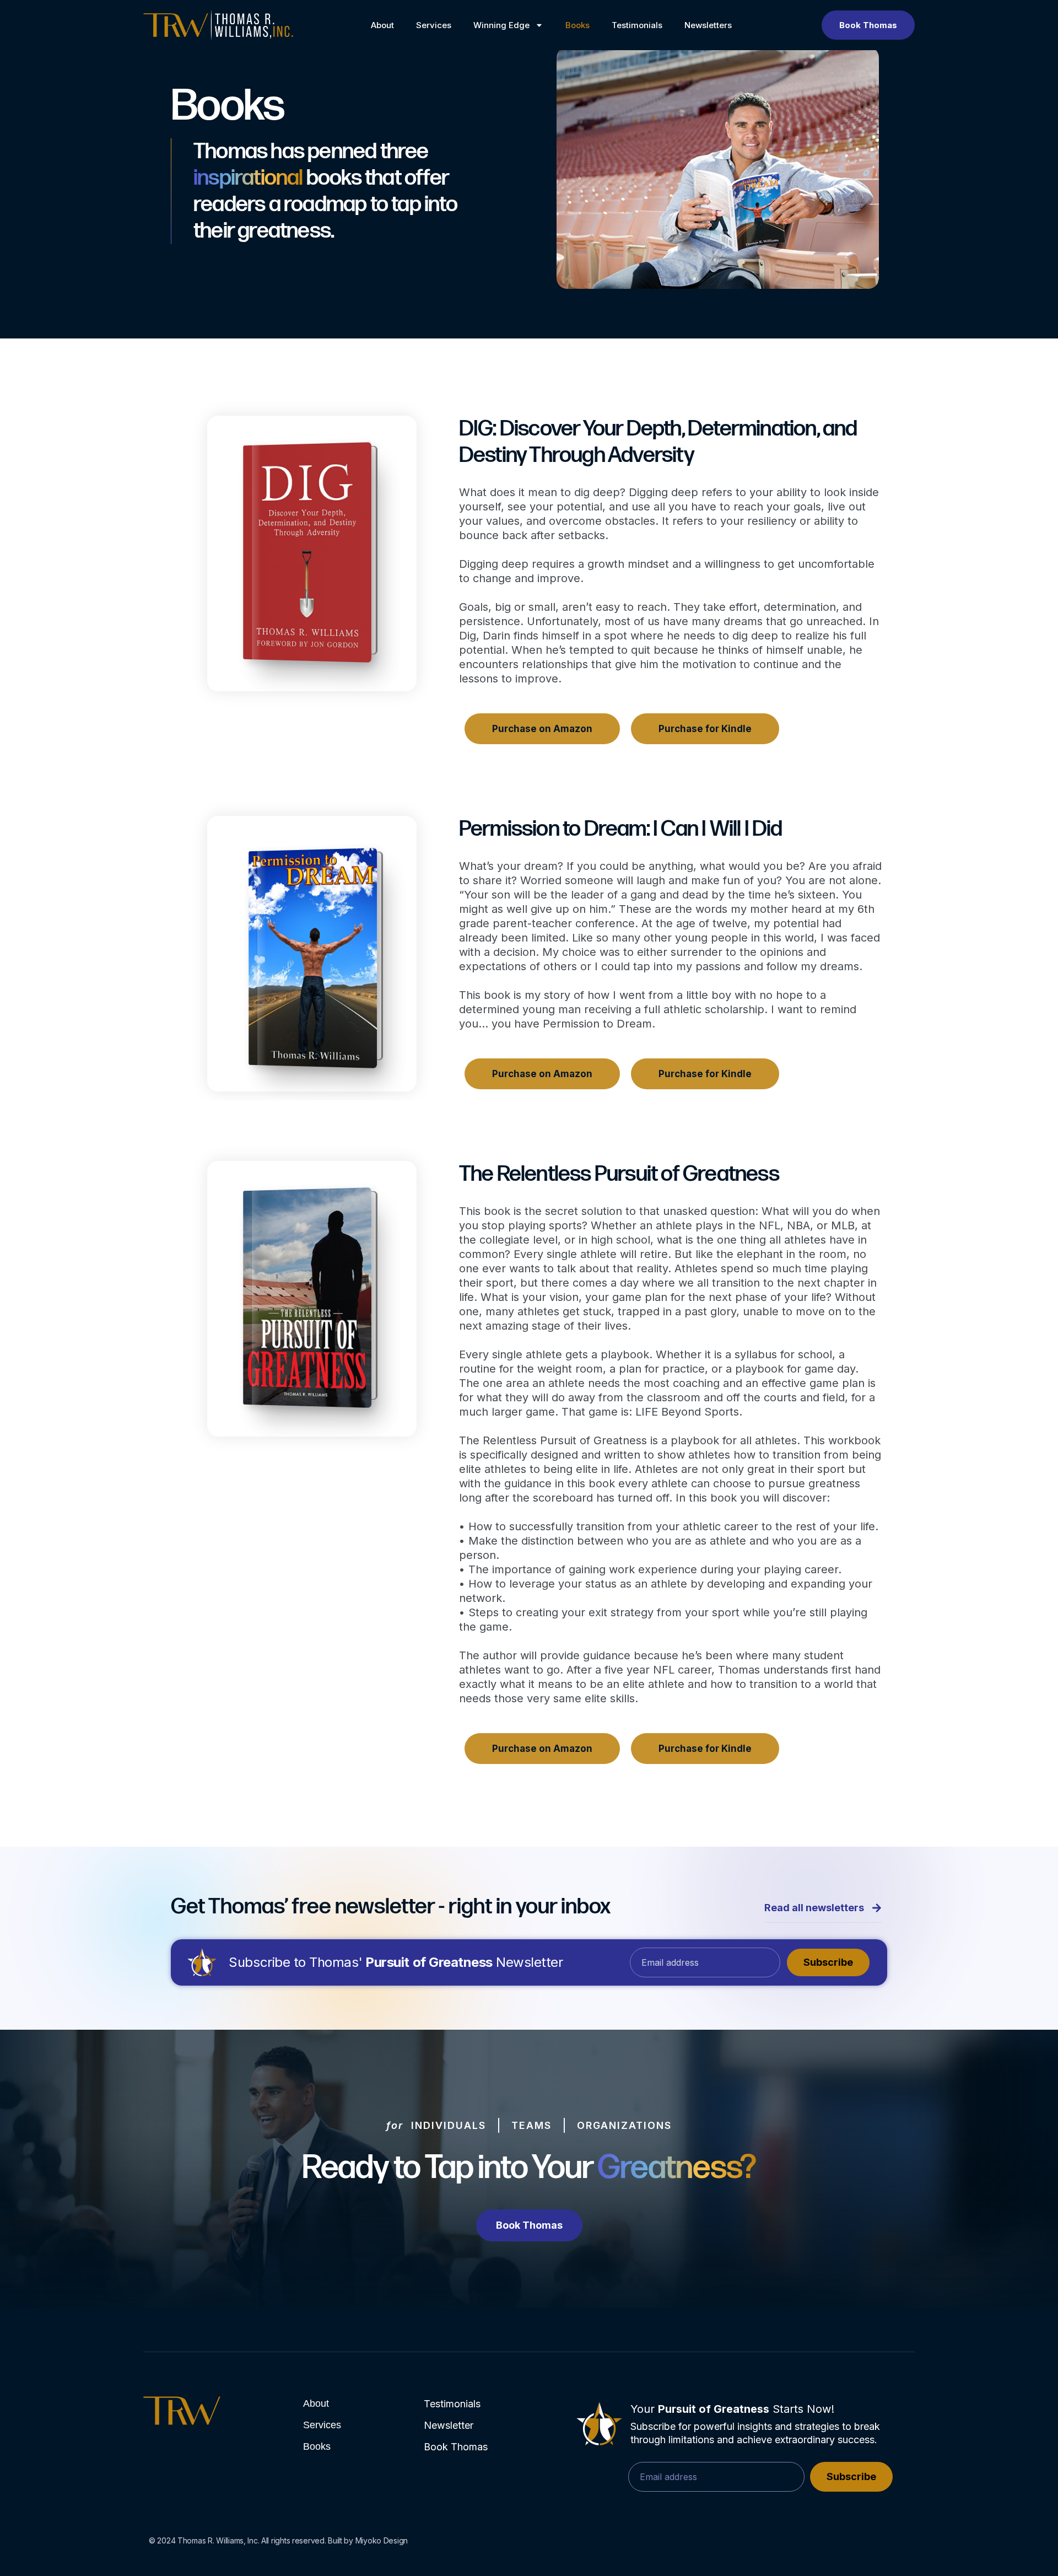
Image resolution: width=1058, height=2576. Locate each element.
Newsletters (708, 25)
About (382, 25)
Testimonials (637, 25)
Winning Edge (501, 25)
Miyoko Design (382, 2540)
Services (434, 25)
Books (577, 25)
